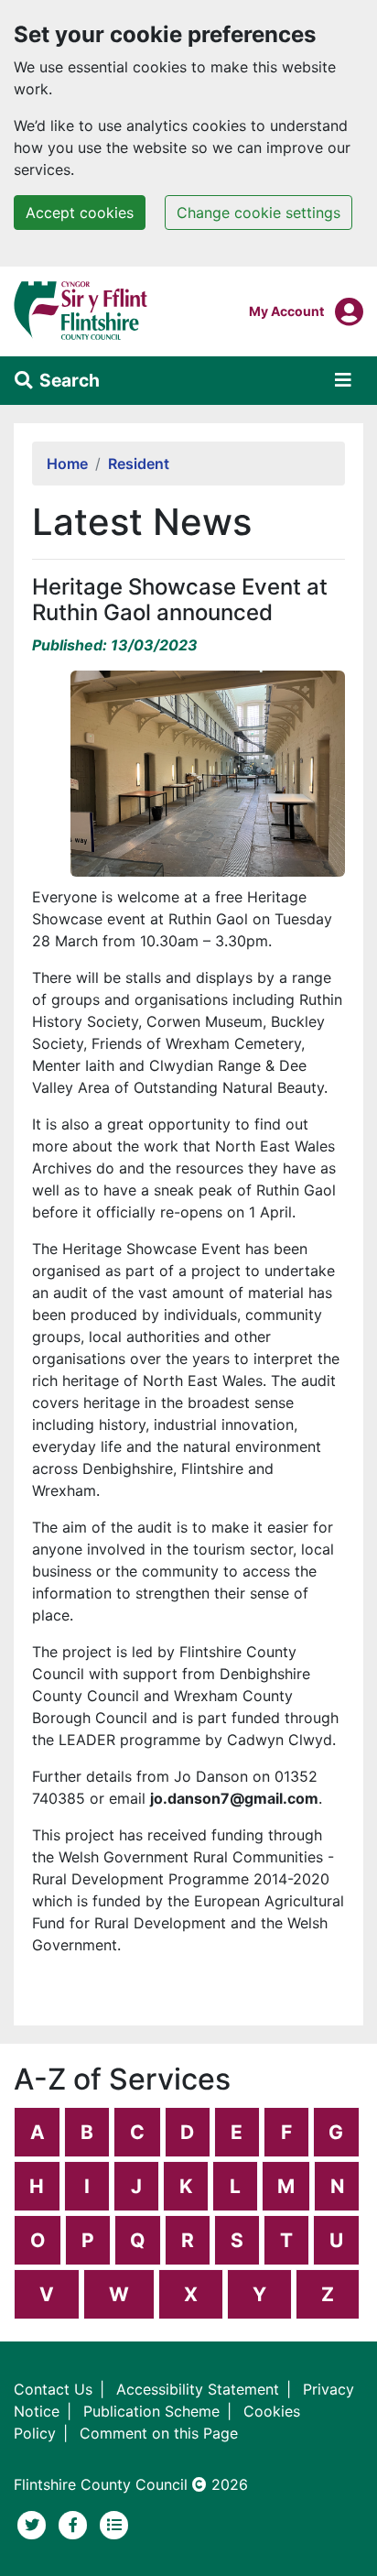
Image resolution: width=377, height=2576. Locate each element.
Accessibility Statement (198, 2389)
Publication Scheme (151, 2411)
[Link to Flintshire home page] (81, 310)
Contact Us (53, 2389)
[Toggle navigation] (343, 380)
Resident (139, 464)
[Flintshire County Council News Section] (114, 2523)
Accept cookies (80, 213)
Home (67, 464)
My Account (286, 311)
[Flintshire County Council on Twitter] (34, 2523)
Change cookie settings (259, 213)
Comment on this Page (159, 2433)
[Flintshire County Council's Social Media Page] (75, 2523)
